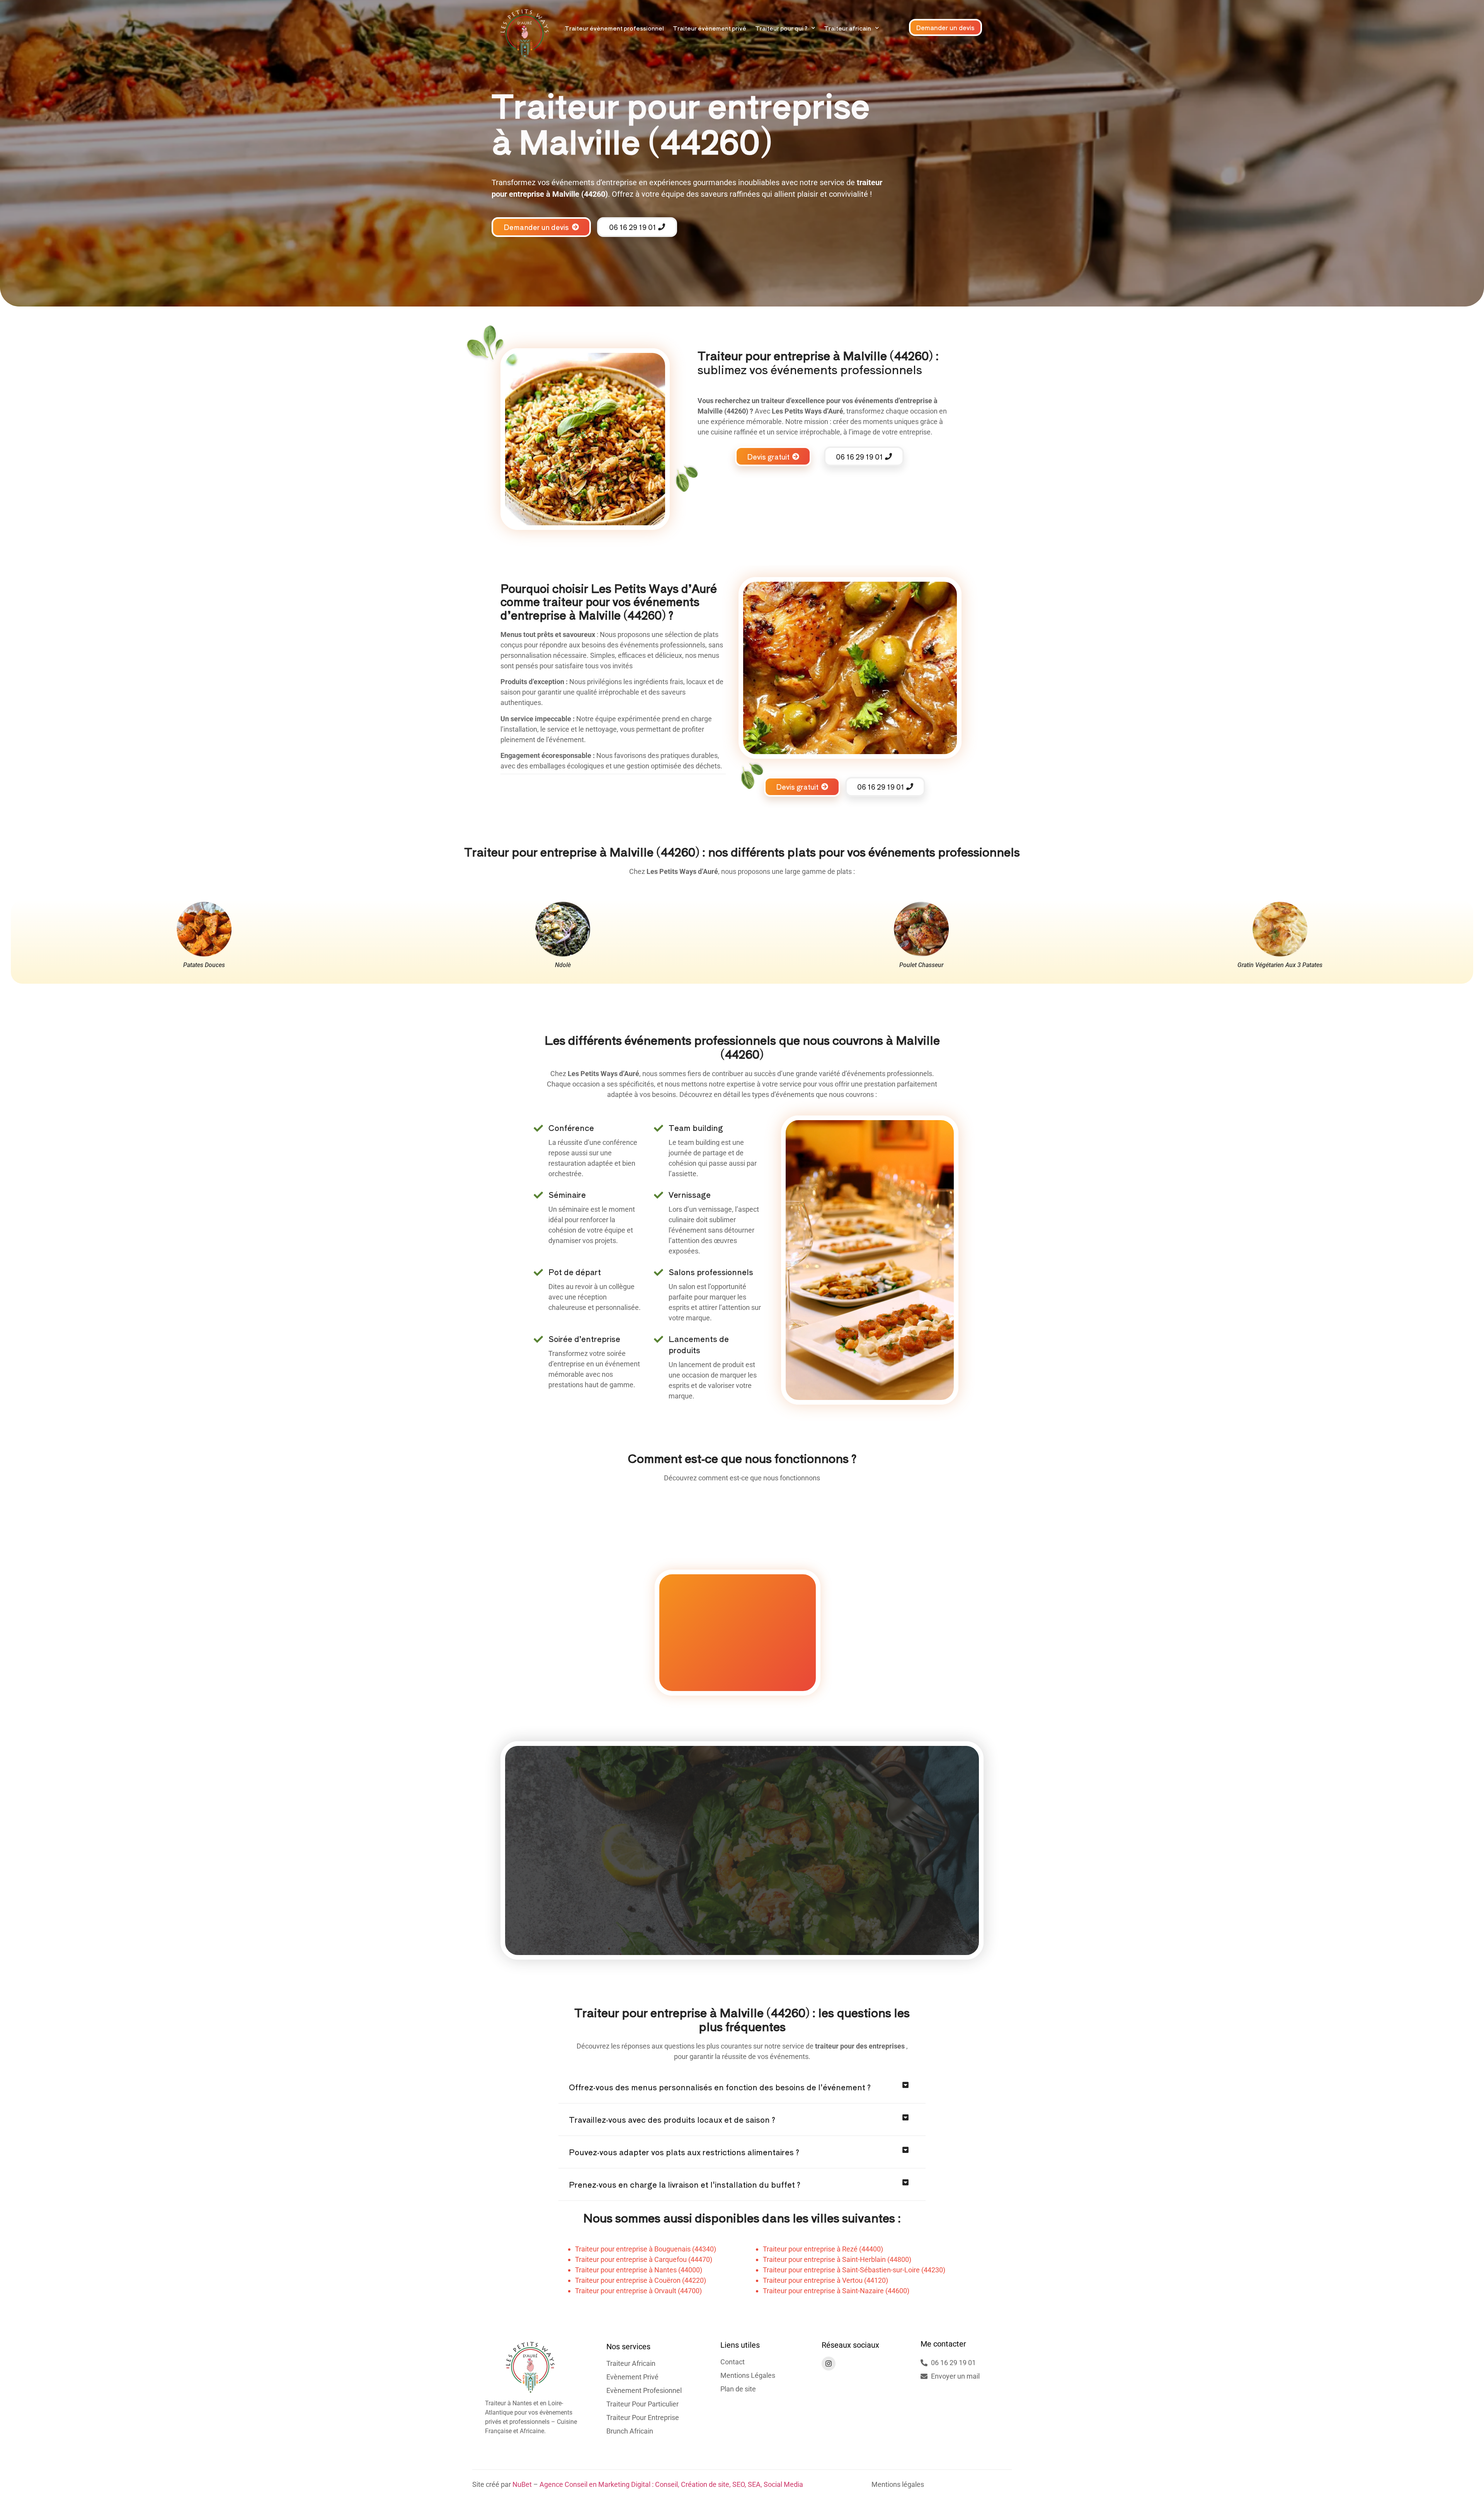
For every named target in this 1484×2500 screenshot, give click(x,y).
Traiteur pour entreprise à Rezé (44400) (823, 2249)
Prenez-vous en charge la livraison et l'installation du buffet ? (685, 2184)
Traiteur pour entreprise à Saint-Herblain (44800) (837, 2259)
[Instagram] (829, 2364)
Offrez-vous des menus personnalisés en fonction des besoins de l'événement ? (720, 2087)
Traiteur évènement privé (710, 28)
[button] (742, 2087)
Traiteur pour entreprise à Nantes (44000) (639, 2270)
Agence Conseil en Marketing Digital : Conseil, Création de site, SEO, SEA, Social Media (671, 2484)
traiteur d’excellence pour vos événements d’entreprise (847, 401)
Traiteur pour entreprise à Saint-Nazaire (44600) (836, 2291)
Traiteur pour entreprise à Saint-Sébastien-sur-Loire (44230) (854, 2270)
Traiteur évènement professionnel (614, 28)
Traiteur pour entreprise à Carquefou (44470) (644, 2259)
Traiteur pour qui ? (781, 28)
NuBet (522, 2484)
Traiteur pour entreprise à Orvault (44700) (638, 2291)
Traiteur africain (848, 28)
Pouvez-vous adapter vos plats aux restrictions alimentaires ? (684, 2152)
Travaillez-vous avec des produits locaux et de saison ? (672, 2119)
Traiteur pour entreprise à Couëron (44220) (641, 2280)
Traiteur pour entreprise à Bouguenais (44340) (646, 2249)
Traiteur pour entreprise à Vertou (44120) (825, 2280)
